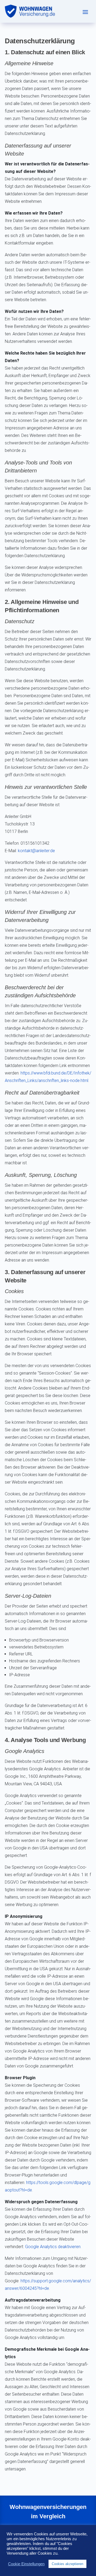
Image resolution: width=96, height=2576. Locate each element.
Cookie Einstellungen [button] (26, 2564)
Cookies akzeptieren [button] (67, 2564)
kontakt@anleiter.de (36, 851)
